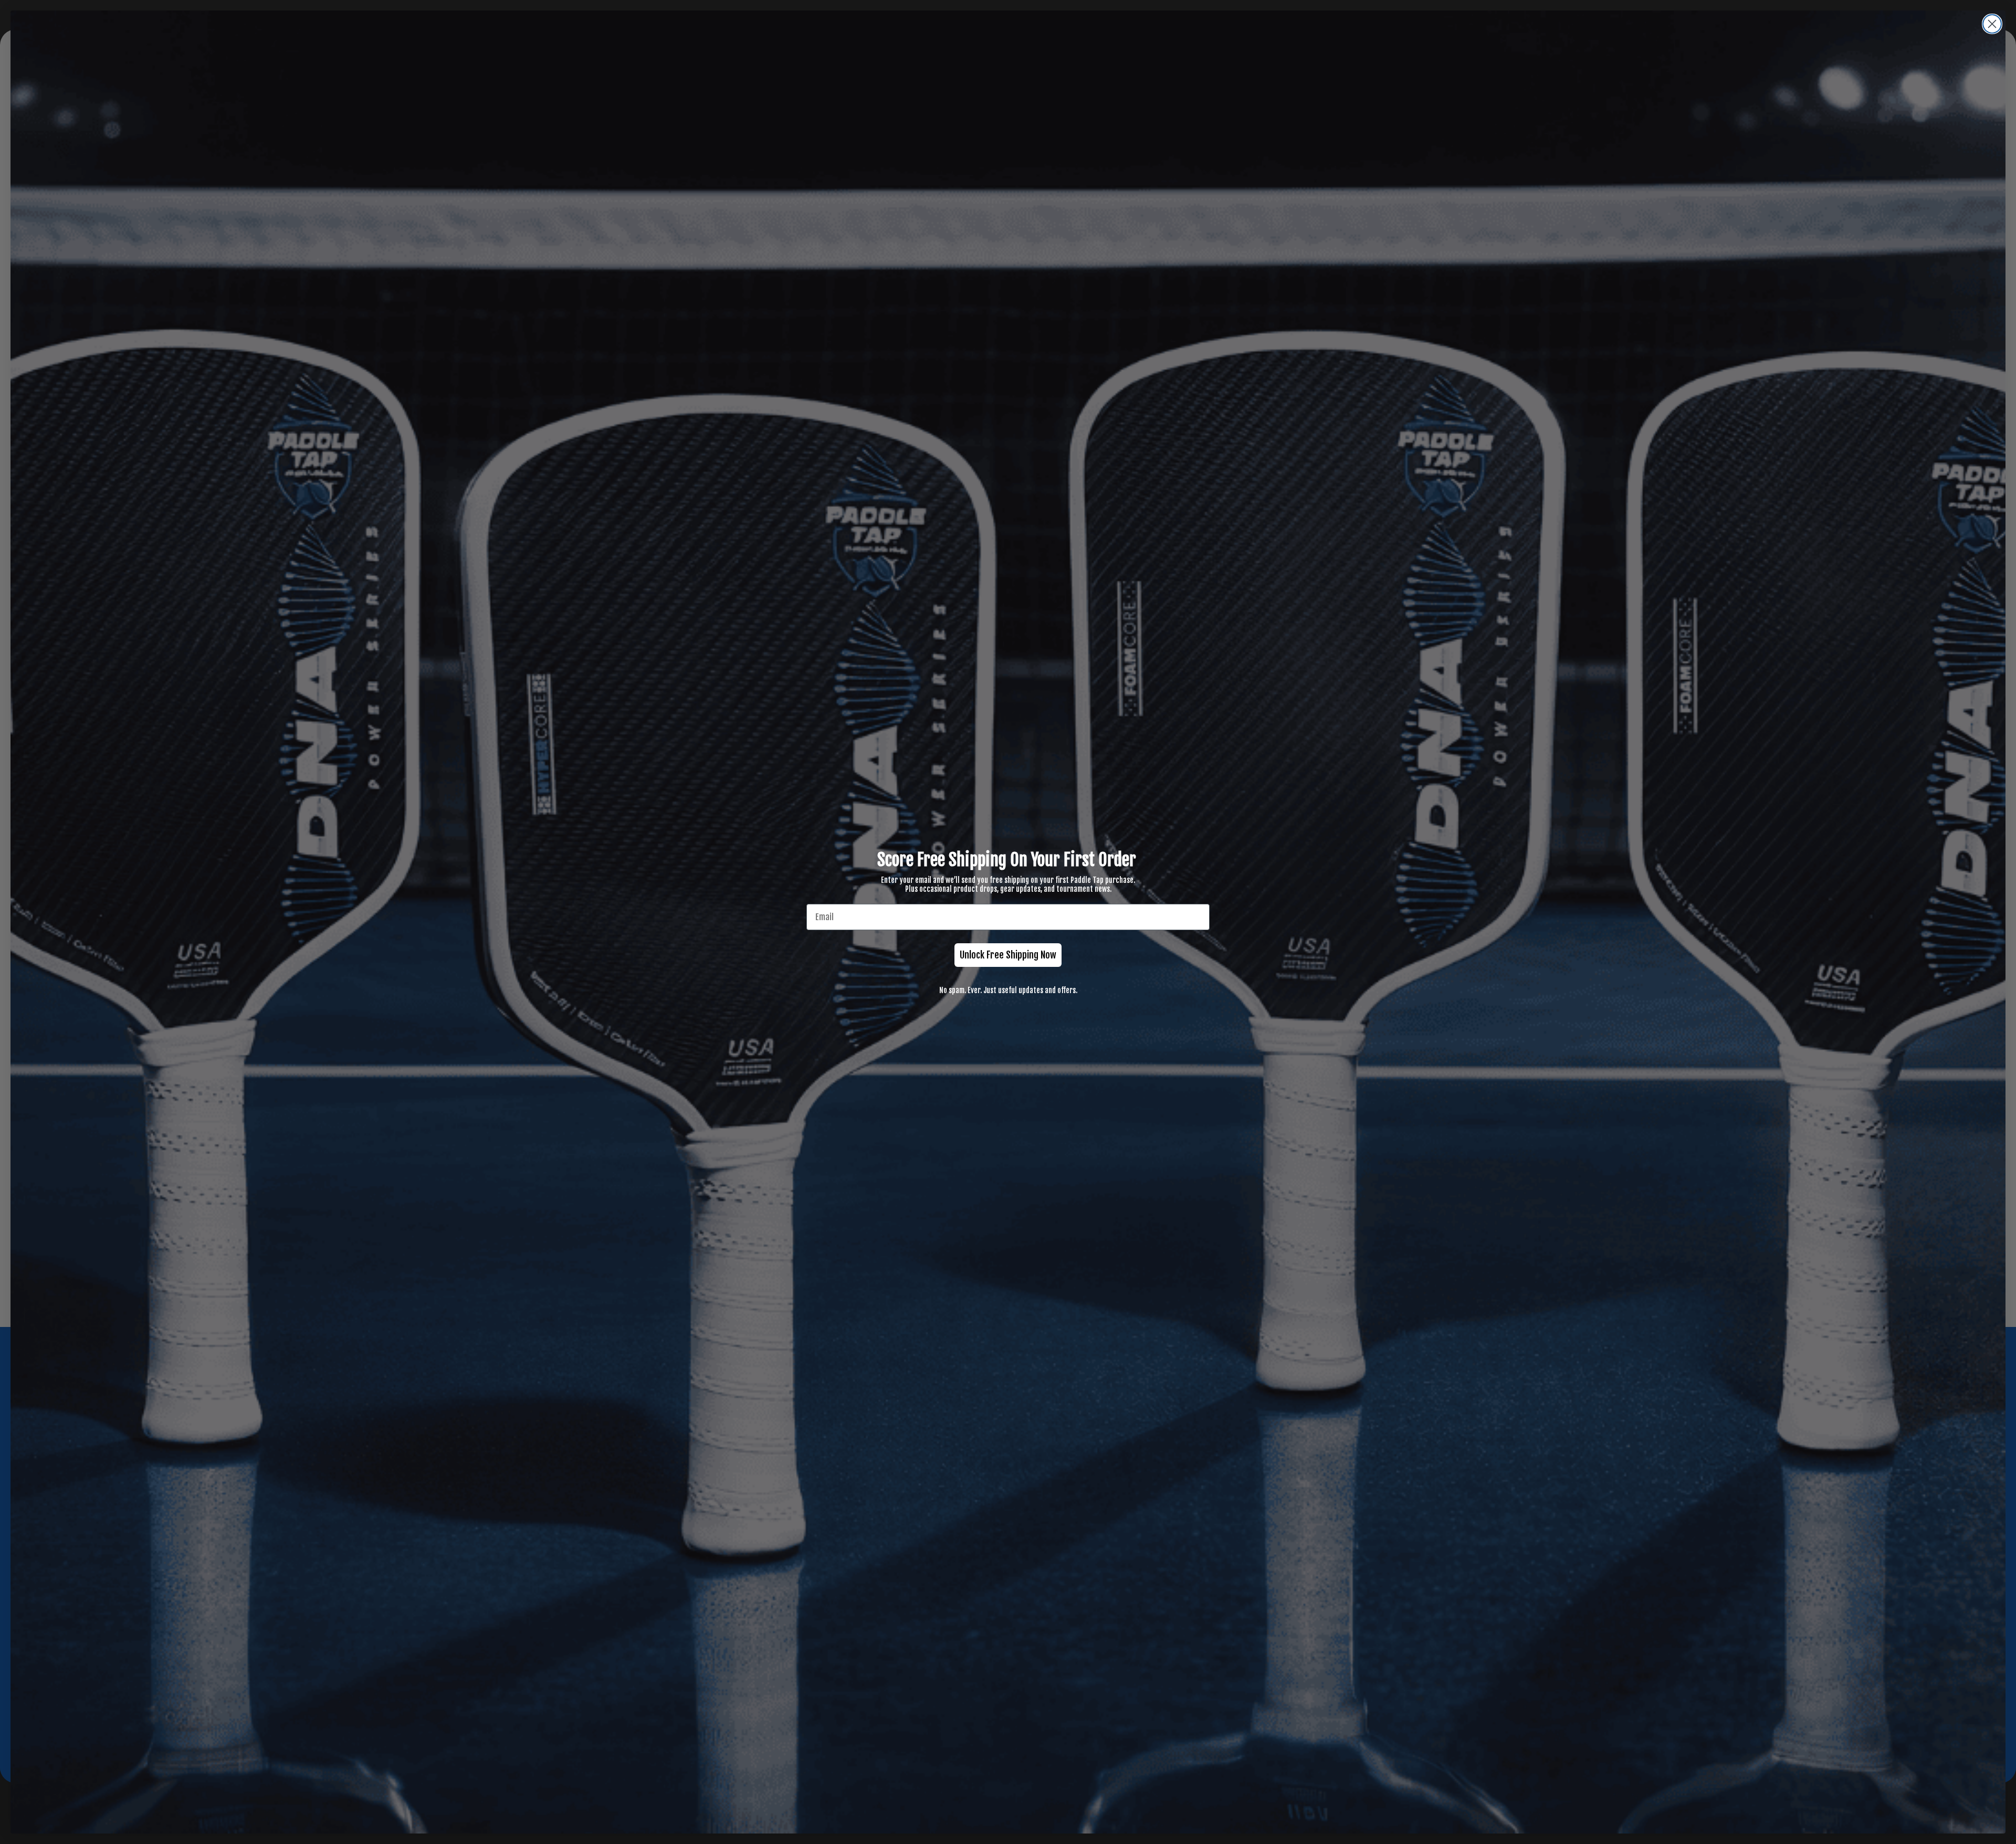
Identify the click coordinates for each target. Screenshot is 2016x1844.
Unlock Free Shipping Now (1008, 955)
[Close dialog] (1992, 24)
